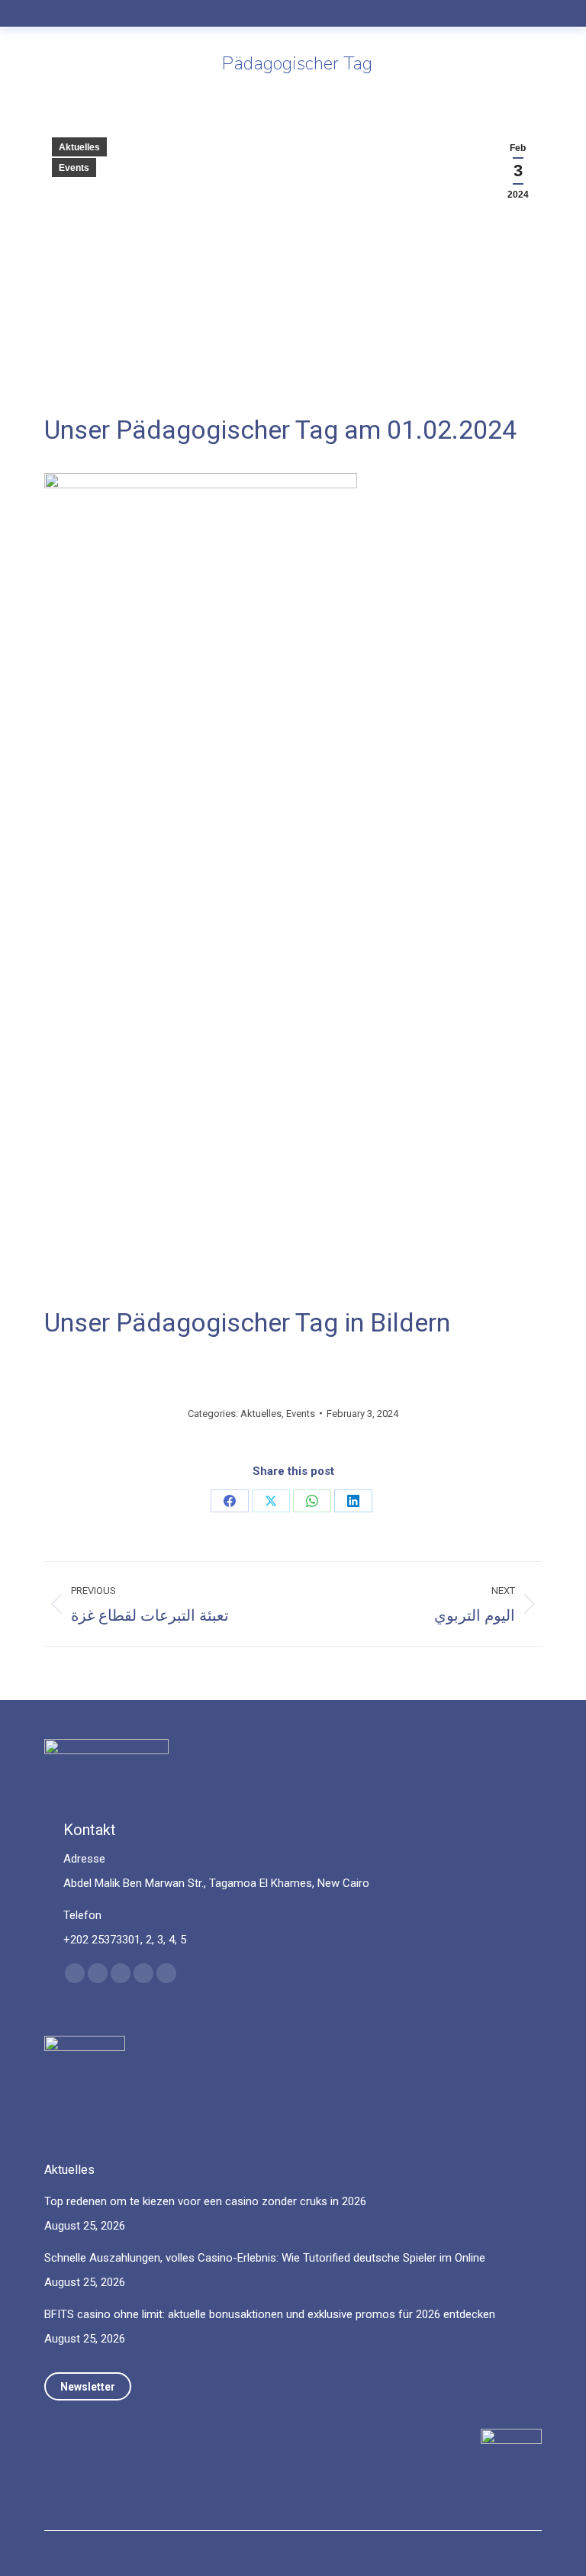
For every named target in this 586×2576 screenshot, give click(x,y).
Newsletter (88, 2387)
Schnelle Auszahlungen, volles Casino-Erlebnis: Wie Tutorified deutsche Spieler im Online (265, 2258)
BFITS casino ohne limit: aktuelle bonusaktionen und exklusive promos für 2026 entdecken (270, 2314)
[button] (243, 25)
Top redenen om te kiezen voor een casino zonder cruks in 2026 (205, 2201)
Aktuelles (79, 147)
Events (74, 168)
